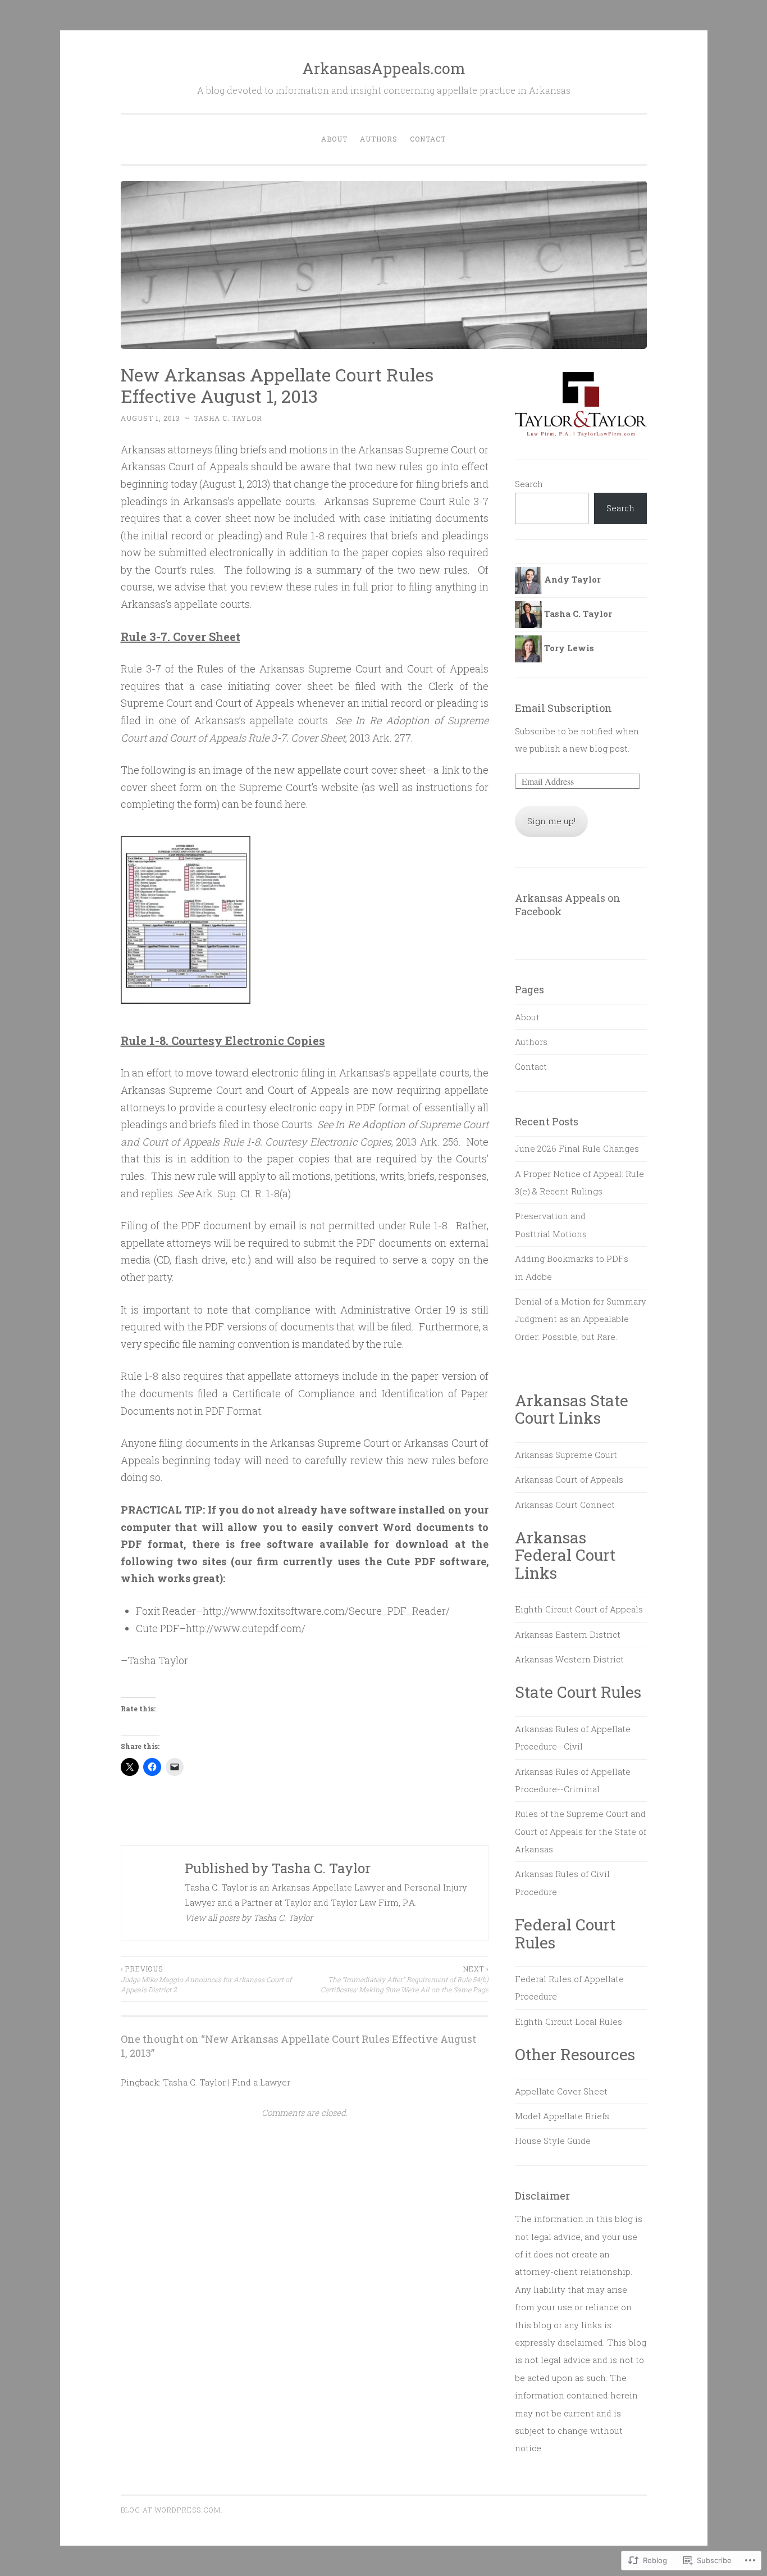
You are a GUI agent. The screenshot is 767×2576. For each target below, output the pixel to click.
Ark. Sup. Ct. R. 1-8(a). (244, 1193)
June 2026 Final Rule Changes (577, 1148)
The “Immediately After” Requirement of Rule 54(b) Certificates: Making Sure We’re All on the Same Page (405, 1979)
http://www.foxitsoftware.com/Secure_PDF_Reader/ (326, 1611)
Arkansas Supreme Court (566, 1455)
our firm (257, 1561)
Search (529, 484)
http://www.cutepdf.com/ (246, 1628)
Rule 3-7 (469, 501)
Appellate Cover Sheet (561, 2091)
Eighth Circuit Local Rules (569, 2021)
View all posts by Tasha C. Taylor (249, 1918)
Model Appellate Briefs (562, 2116)
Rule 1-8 (305, 535)
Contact (428, 139)
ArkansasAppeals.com (384, 68)
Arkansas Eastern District (568, 1634)
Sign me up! (551, 821)
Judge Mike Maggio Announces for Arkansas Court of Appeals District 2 (206, 1979)
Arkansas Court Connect (565, 1505)
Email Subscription (563, 708)
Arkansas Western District (569, 1659)
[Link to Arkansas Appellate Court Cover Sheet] (186, 1008)
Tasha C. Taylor (228, 418)
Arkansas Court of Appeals (569, 1479)
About (334, 139)
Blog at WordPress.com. (172, 2510)
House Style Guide (553, 2141)
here (295, 804)
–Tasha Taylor (154, 1660)
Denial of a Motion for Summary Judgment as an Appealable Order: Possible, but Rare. (581, 1319)
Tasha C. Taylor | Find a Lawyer (227, 2082)
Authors (379, 139)
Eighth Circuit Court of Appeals (579, 1609)
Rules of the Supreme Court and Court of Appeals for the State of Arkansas (581, 1831)
